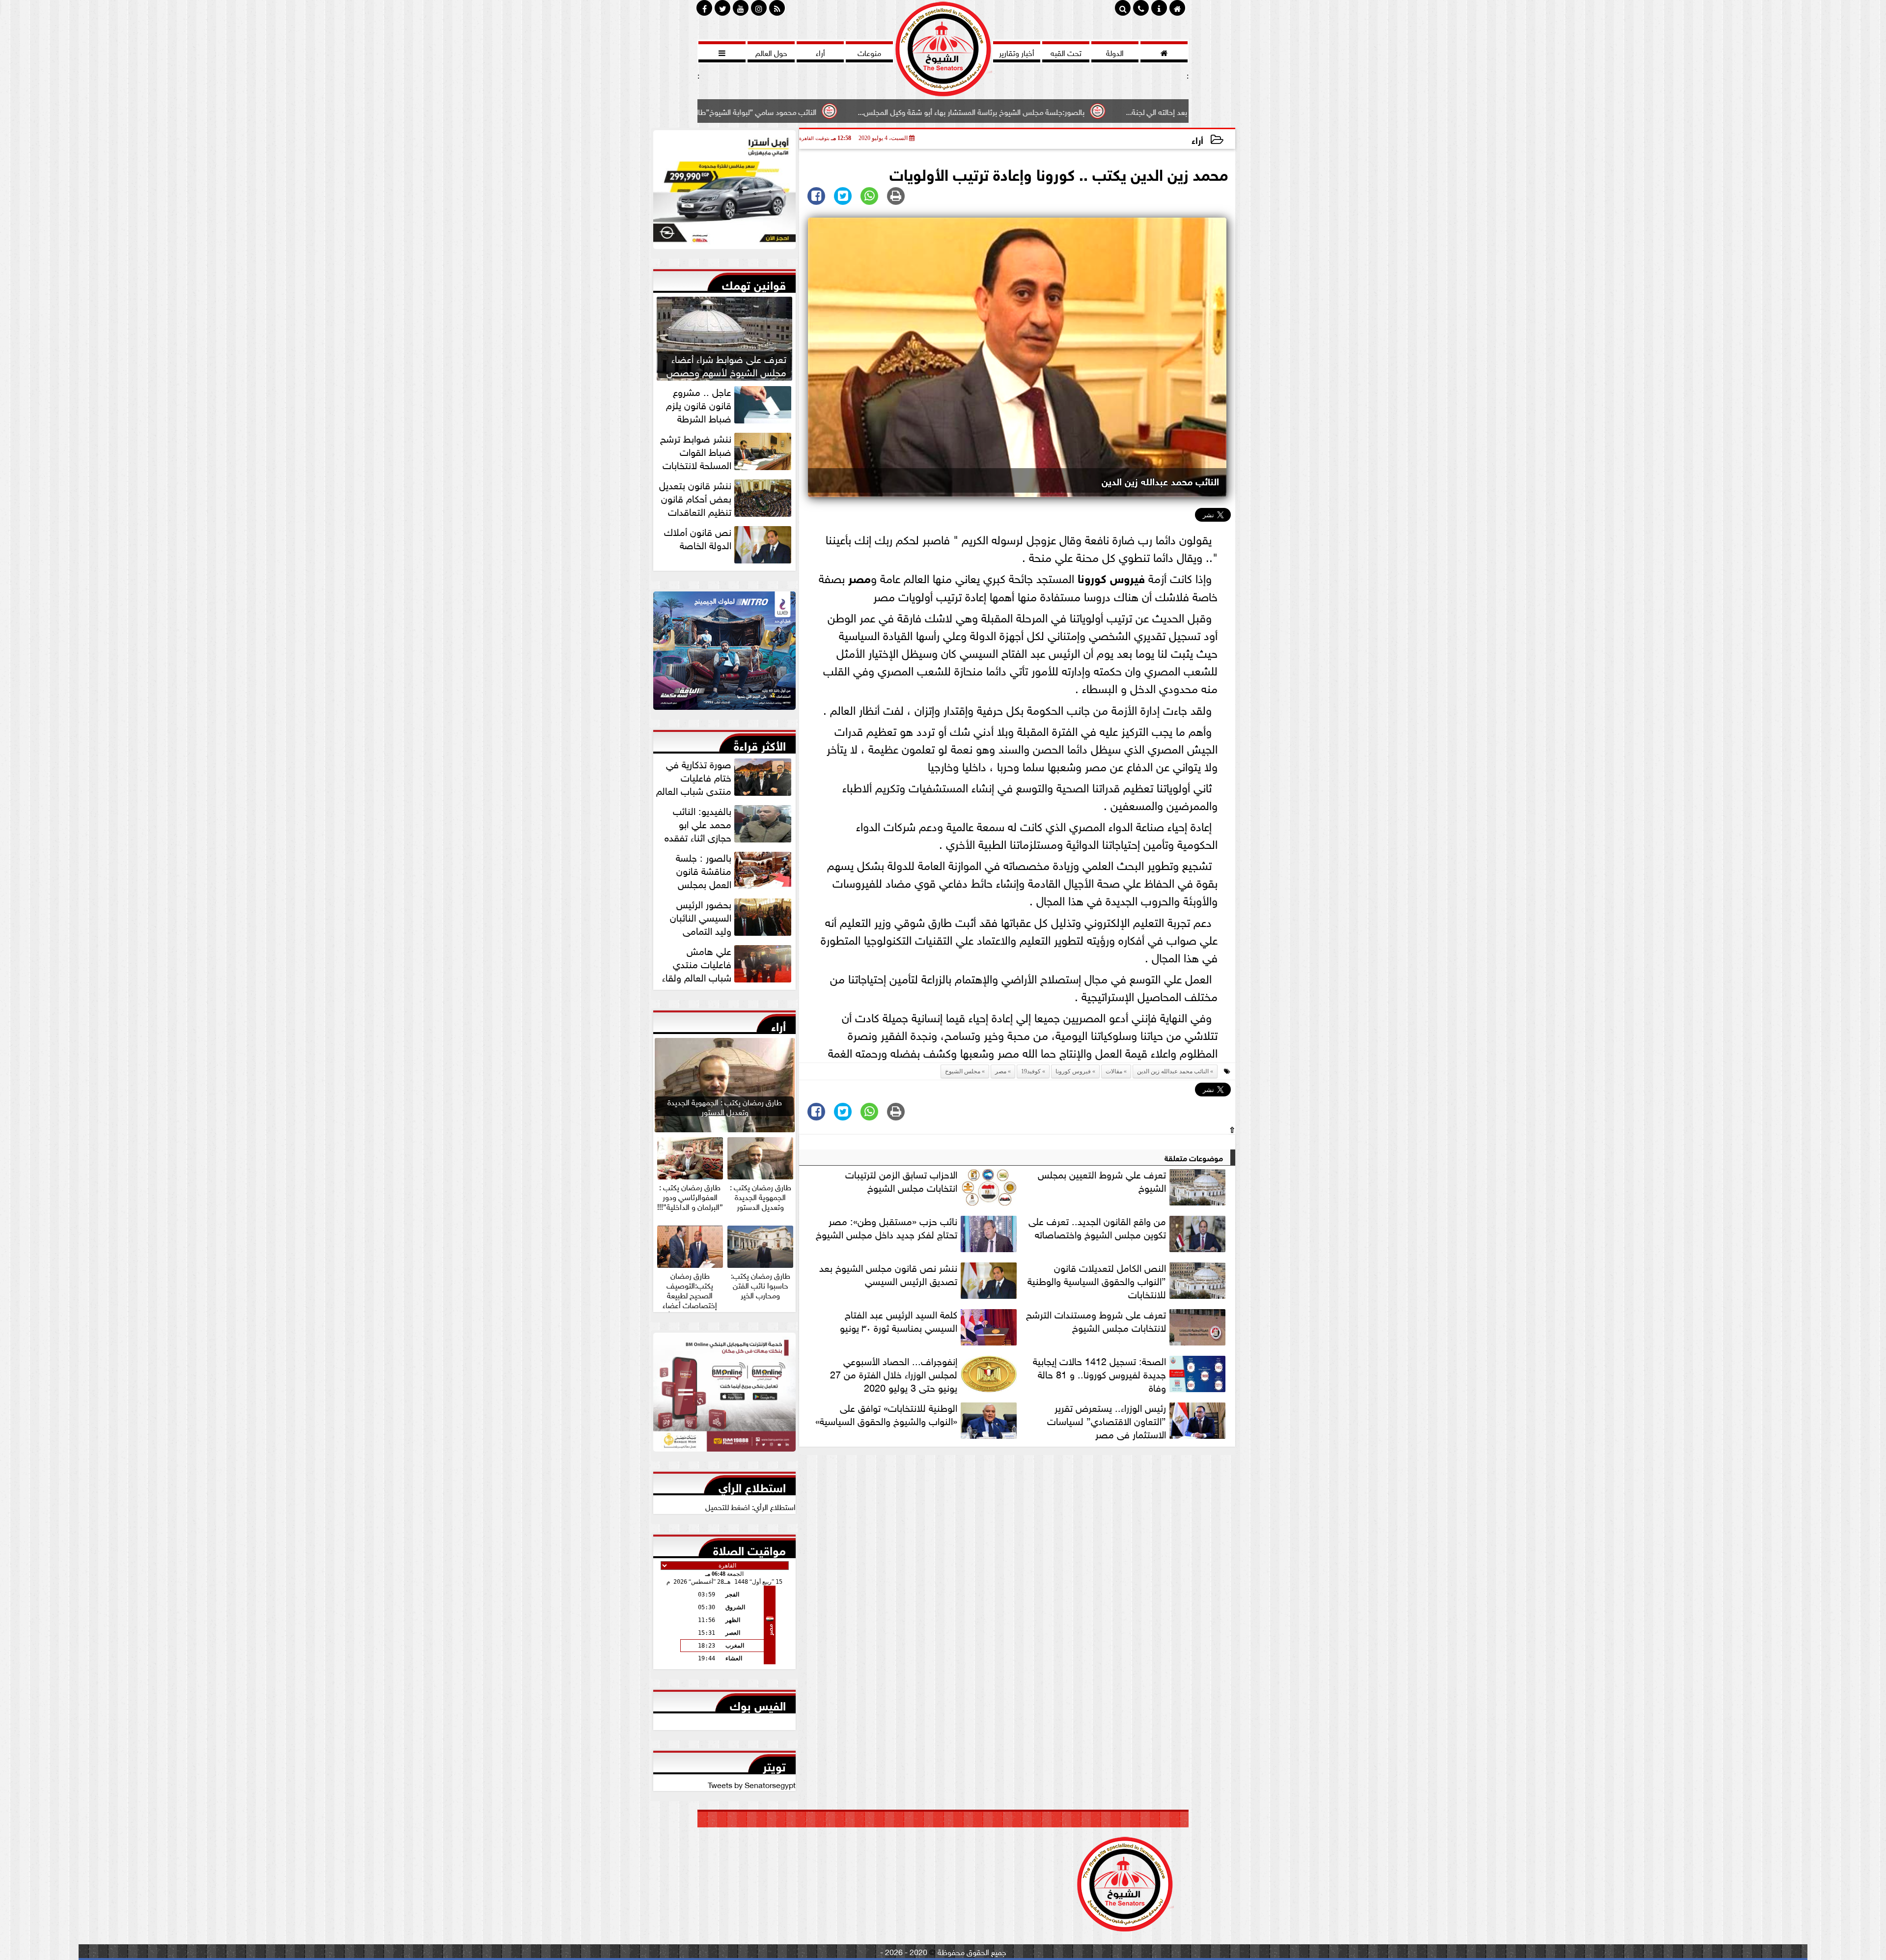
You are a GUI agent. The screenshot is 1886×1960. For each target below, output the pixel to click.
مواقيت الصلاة (749, 1548)
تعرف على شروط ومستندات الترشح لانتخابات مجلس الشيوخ (1096, 1321)
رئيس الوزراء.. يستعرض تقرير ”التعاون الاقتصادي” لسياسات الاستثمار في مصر (1107, 1420)
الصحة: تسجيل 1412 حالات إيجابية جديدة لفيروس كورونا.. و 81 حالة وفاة (1099, 1373)
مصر (860, 577)
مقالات (1114, 1071)
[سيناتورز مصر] (724, 192)
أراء (1197, 139)
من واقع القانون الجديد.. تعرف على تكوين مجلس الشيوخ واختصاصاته (1097, 1227)
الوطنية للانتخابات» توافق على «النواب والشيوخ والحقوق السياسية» (886, 1414)
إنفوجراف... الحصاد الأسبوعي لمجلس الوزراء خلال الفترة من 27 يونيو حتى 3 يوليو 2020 (894, 1373)
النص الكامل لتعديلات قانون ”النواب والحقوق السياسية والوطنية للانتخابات (1097, 1280)
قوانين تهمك (754, 283)
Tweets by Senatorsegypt (752, 1784)
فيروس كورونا (1111, 577)
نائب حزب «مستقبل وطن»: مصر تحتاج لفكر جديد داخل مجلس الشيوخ (887, 1227)
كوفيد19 (1031, 1071)
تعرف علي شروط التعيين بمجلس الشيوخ (1102, 1181)
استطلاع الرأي (752, 1485)
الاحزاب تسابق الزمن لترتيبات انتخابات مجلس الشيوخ (901, 1181)
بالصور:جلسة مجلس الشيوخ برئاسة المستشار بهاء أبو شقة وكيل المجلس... (1146, 111)
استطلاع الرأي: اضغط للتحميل (750, 1506)
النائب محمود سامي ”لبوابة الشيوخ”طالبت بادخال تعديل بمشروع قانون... (880, 111)
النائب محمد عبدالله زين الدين (1173, 1071)
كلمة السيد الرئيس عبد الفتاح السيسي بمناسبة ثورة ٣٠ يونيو (899, 1321)
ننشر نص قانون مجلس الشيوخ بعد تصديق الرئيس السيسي (888, 1274)
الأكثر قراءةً (760, 744)
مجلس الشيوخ (963, 1071)
